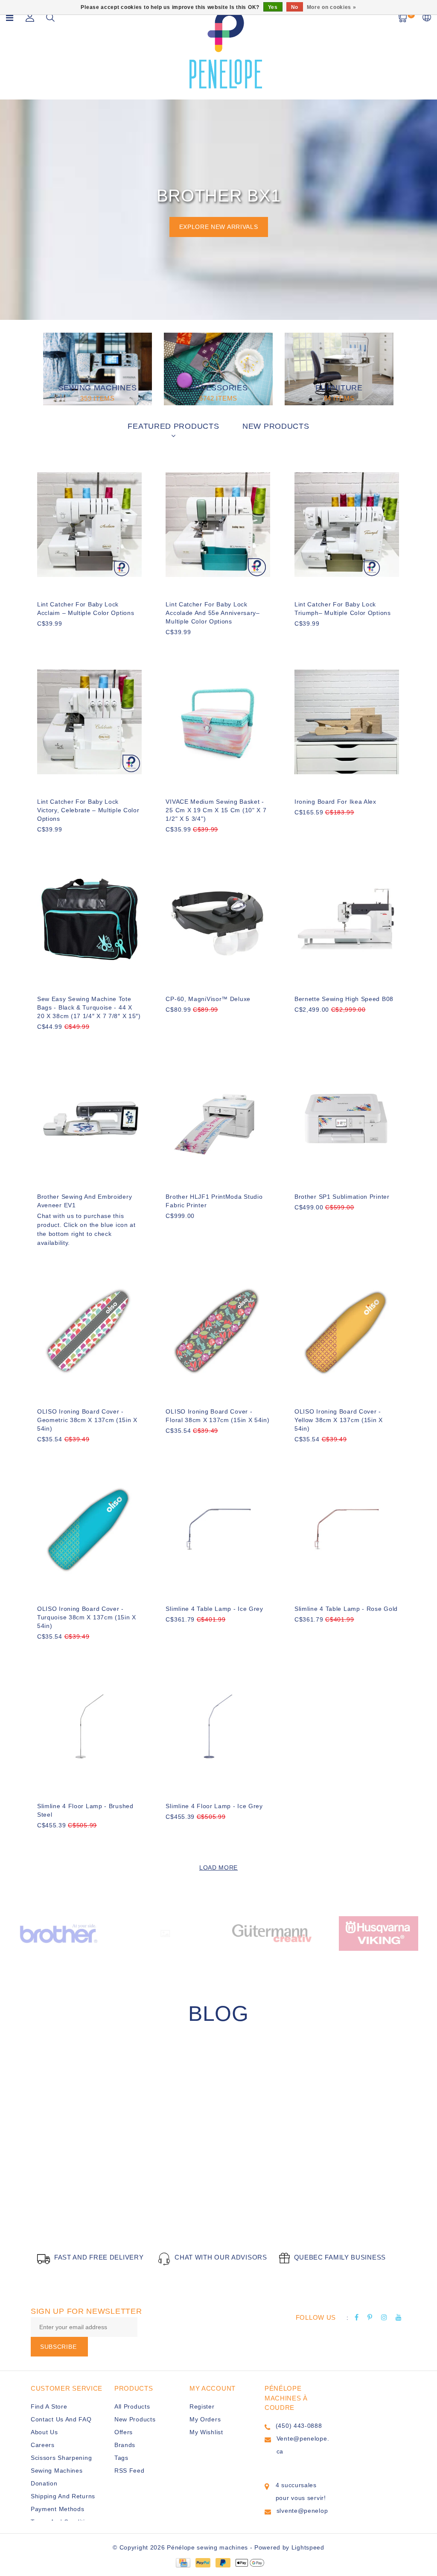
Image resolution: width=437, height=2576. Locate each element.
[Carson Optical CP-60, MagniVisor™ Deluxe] (218, 919)
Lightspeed (308, 2547)
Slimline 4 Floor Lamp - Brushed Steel (85, 1810)
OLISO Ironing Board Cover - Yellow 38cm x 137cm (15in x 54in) (339, 1420)
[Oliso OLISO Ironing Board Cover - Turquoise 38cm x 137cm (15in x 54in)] (89, 1529)
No (295, 7)
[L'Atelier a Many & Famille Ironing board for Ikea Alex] (347, 722)
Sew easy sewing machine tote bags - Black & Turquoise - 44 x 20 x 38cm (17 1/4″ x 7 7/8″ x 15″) (89, 1007)
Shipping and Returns (63, 2496)
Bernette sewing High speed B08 (344, 999)
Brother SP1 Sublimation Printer (342, 1197)
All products (132, 2406)
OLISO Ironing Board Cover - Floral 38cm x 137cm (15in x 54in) (217, 1416)
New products (135, 2419)
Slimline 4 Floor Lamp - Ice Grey (214, 1806)
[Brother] (58, 1933)
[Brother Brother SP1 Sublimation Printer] (347, 1117)
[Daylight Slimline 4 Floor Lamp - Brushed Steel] (89, 1726)
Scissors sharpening (61, 2458)
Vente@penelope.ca (303, 2445)
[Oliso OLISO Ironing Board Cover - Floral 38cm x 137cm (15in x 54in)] (218, 1332)
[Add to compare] (84, 638)
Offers (124, 2432)
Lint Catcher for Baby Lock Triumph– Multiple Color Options (343, 609)
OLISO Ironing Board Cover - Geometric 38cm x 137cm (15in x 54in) (87, 1420)
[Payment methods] (183, 2562)
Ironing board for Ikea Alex (335, 802)
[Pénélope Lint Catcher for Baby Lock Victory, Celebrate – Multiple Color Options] (89, 722)
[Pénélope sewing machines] (226, 48)
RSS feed (130, 2471)
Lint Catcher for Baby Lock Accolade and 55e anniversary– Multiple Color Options (213, 613)
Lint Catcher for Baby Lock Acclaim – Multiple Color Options (86, 609)
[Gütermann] (272, 1933)
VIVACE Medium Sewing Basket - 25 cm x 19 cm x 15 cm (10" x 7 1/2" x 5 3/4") (216, 810)
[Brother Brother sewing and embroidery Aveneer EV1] (89, 1117)
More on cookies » (332, 7)
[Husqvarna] (379, 1933)
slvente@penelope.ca (302, 2517)
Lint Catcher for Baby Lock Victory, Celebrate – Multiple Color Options (88, 810)
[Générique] (165, 1933)
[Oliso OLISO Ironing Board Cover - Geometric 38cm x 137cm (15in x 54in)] (89, 1332)
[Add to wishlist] (64, 638)
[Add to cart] (42, 638)
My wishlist (206, 2432)
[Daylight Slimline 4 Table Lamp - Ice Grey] (218, 1529)
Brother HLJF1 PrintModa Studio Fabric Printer (214, 1201)
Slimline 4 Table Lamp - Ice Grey (214, 1609)
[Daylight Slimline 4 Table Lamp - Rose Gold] (347, 1529)
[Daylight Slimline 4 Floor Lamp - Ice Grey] (218, 1726)
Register (202, 2406)
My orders (205, 2419)
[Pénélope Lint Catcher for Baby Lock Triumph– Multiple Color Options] (347, 525)
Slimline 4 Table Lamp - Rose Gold (346, 1609)
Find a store (49, 2406)
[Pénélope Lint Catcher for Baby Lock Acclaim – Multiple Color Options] (89, 525)
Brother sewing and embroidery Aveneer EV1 (84, 1201)
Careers (43, 2445)
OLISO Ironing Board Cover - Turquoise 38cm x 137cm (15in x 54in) (87, 1617)
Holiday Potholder (100, 2195)
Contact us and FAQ (61, 2419)
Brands (125, 2445)
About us (44, 2432)
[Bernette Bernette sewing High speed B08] (347, 919)
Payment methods (58, 2509)
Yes (273, 7)
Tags (121, 2458)
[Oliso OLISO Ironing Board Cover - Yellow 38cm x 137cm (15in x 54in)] (347, 1332)
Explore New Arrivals (219, 227)
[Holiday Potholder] (128, 2128)
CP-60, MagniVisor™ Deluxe (208, 999)
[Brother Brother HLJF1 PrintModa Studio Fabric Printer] (218, 1117)
